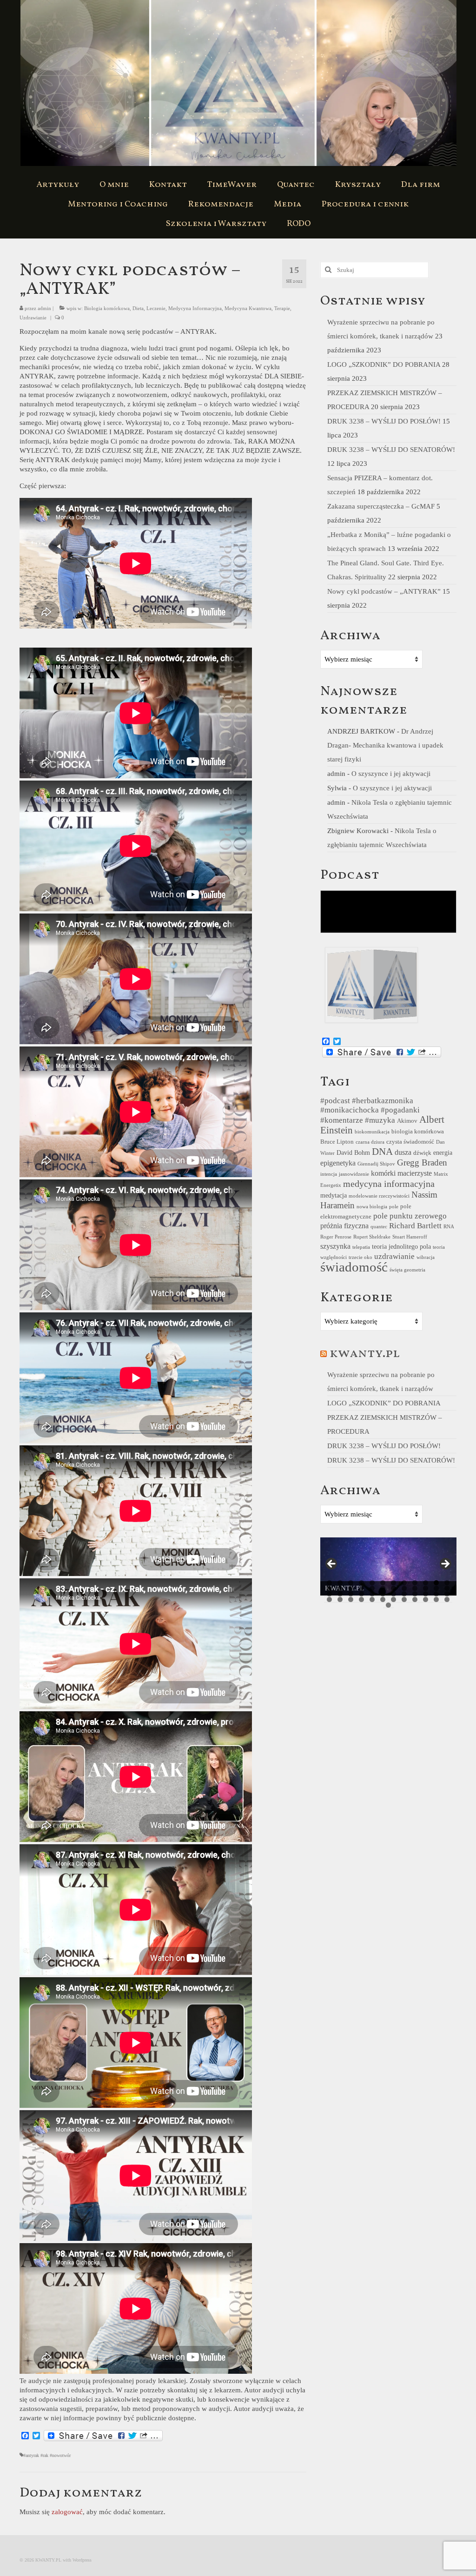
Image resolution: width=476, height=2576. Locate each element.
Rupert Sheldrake (372, 1237)
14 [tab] (340, 1588)
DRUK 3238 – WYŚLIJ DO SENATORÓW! (391, 450)
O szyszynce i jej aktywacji (391, 774)
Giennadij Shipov (376, 1164)
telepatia (361, 1247)
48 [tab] (447, 1599)
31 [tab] (393, 1594)
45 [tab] (415, 1599)
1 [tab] (329, 1583)
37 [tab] (329, 1599)
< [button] (332, 1564)
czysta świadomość (410, 1142)
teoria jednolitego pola (401, 1246)
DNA (382, 1152)
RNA (449, 1227)
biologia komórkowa (418, 1132)
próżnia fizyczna (344, 1226)
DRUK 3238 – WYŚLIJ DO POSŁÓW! (384, 421)
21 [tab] (415, 1588)
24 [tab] (447, 1588)
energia (443, 1152)
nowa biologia (372, 1207)
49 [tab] (388, 1605)
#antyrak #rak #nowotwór (47, 2455)
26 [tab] (340, 1594)
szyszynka (335, 1246)
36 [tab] (447, 1594)
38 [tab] (340, 1599)
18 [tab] (383, 1588)
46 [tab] (426, 1599)
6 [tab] (383, 1583)
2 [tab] (340, 1583)
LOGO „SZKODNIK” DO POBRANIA (384, 364)
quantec (379, 1227)
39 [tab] (351, 1599)
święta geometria (407, 1270)
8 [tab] (404, 1583)
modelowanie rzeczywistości (379, 1196)
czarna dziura (370, 1142)
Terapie (282, 308)
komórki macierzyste (401, 1173)
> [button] (445, 1564)
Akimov (407, 1121)
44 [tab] (404, 1599)
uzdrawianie (394, 1256)
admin (44, 308)
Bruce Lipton (337, 1142)
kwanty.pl (365, 1354)
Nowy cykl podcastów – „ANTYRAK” (384, 591)
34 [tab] (426, 1594)
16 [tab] (361, 1588)
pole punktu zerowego (410, 1216)
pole (394, 1207)
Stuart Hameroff (410, 1237)
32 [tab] (404, 1594)
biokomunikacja (372, 1132)
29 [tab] (372, 1594)
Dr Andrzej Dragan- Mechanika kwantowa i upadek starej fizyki (385, 745)
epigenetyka (338, 1163)
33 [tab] (415, 1594)
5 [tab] (372, 1583)
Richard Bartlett (415, 1226)
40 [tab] (361, 1599)
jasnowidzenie (354, 1174)
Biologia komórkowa (107, 308)
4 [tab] (361, 1583)
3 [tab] (351, 1583)
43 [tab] (393, 1599)
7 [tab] (393, 1583)
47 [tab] (436, 1599)
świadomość (354, 1267)
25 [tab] (329, 1594)
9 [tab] (415, 1583)
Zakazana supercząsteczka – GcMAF (381, 506)
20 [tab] (404, 1588)
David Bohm (353, 1152)
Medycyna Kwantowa (248, 308)
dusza (403, 1152)
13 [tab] (329, 1588)
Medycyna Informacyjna (195, 308)
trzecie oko (360, 1257)
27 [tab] (351, 1594)
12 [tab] (447, 1583)
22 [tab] (426, 1588)
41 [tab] (372, 1599)
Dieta (138, 308)
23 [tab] (436, 1588)
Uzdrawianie (33, 318)
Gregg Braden (422, 1162)
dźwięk (422, 1153)
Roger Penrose (336, 1237)
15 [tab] (351, 1588)
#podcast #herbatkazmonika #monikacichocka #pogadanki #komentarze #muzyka (370, 1110)
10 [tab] (426, 1583)
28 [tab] (361, 1594)
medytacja (334, 1195)
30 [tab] (383, 1594)
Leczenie (156, 308)
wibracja (426, 1257)
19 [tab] (393, 1588)
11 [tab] (436, 1583)
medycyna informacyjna (389, 1184)
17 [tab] (372, 1588)
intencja (329, 1174)
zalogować (67, 2512)
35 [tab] (436, 1594)
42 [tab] (383, 1599)
